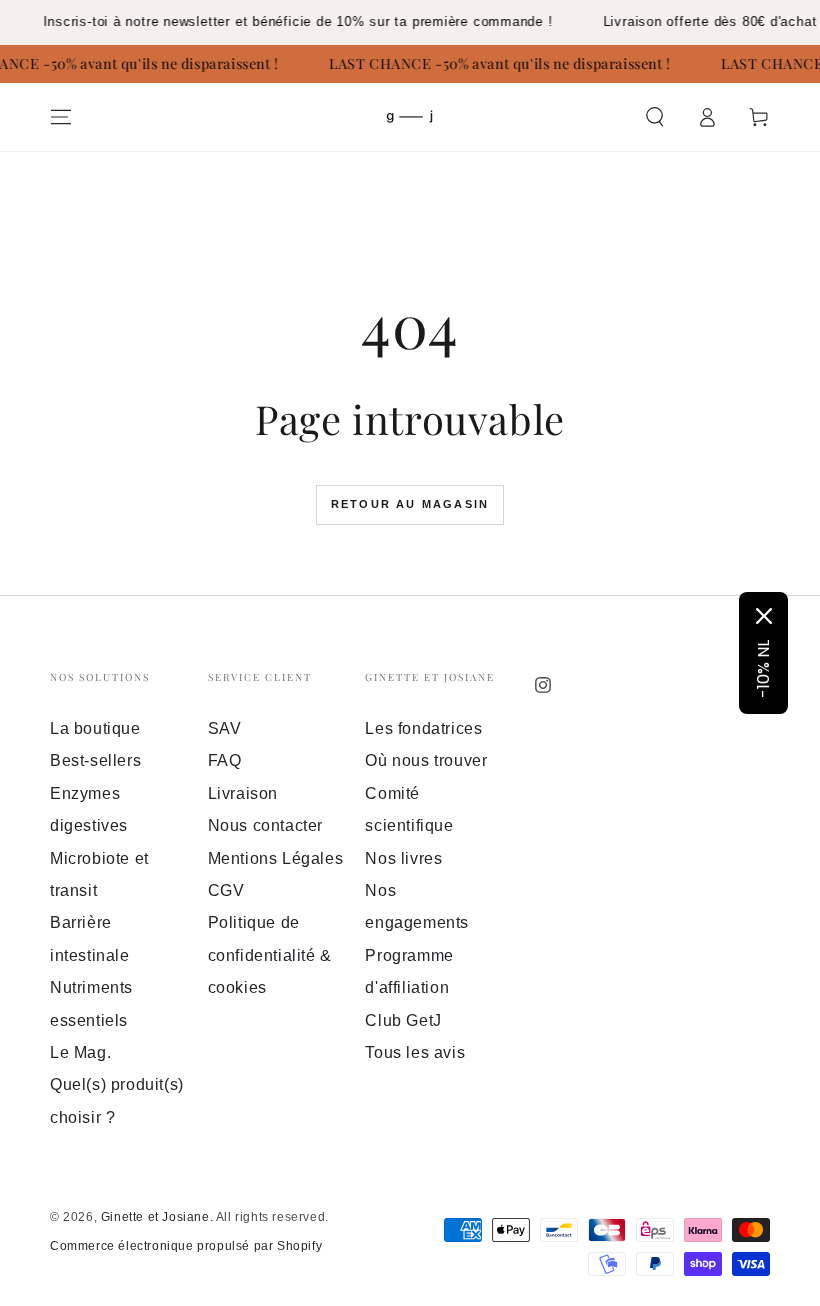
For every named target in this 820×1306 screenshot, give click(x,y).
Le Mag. (80, 1052)
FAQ (225, 760)
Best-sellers (95, 760)
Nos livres (403, 858)
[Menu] (61, 117)
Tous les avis (415, 1052)
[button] (655, 117)
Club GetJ (403, 1020)
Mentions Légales (276, 858)
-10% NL (763, 669)
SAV (225, 728)
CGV (226, 890)
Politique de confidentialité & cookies (270, 955)
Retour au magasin (410, 504)
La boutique (95, 728)
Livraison (243, 793)
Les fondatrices (423, 728)
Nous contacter (265, 825)
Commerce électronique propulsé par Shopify (186, 1246)
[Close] (764, 616)
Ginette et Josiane (155, 1217)
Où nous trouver (426, 760)
